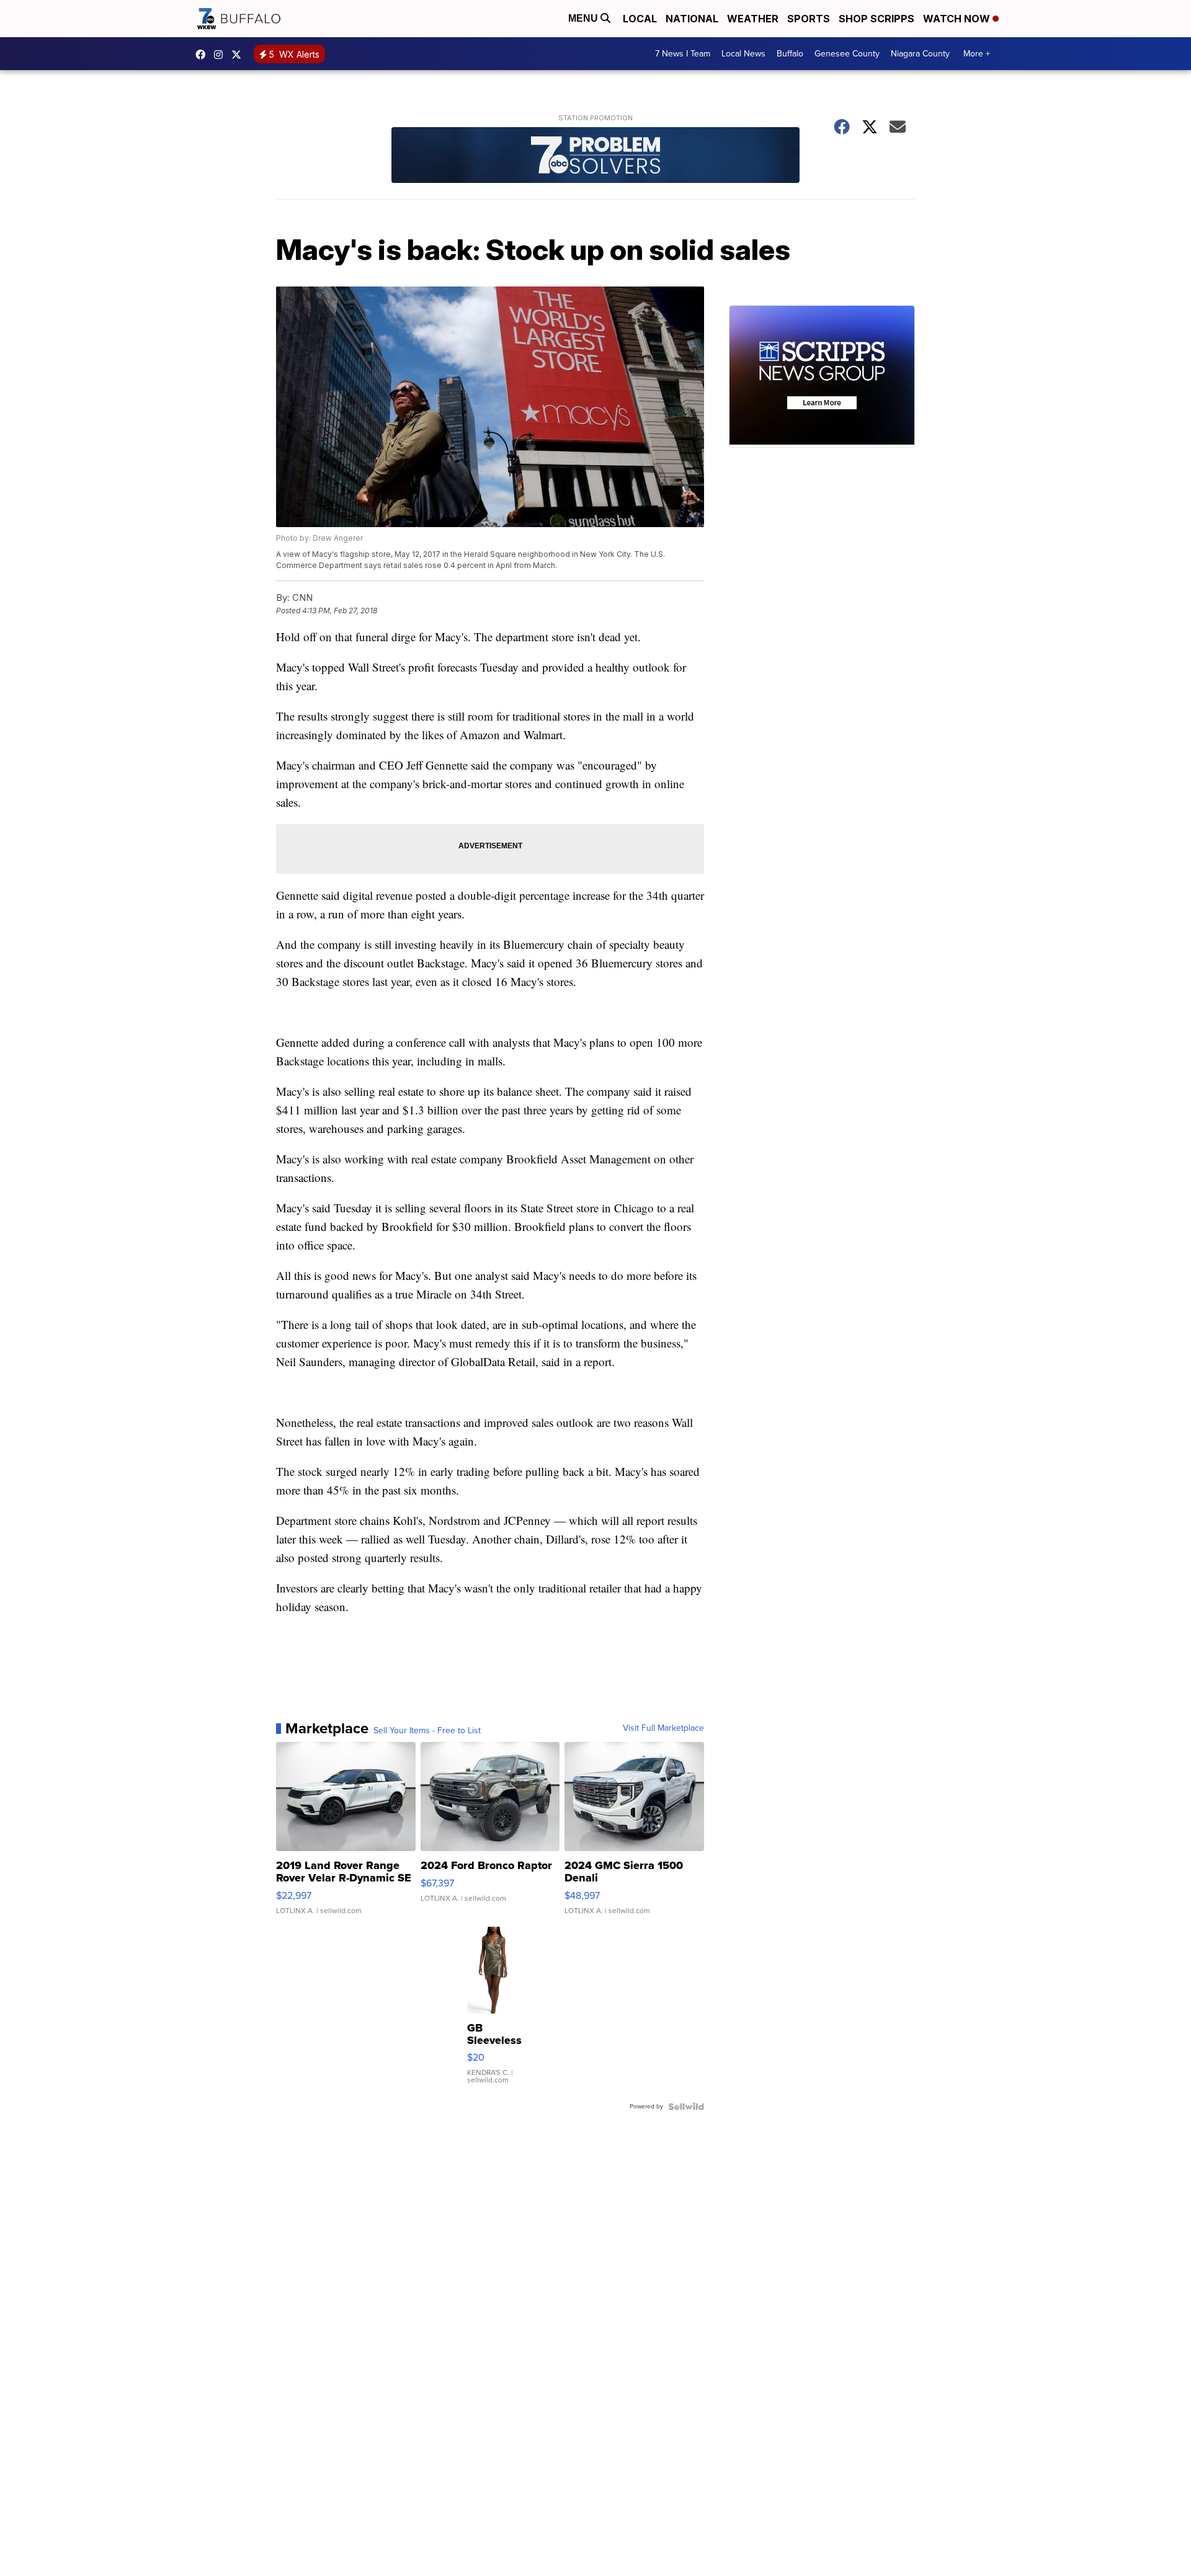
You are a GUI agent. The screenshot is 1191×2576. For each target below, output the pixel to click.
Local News (743, 54)
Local (640, 19)
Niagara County (920, 54)
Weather (753, 19)
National (692, 19)
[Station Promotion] (595, 157)
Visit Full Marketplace (663, 1728)
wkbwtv (203, 55)
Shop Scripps (877, 19)
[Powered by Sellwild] (686, 2107)
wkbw (221, 55)
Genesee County (847, 54)
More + (977, 54)
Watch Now (958, 19)
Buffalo (790, 54)
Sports (809, 19)
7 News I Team (683, 54)
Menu (584, 18)
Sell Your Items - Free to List (427, 1731)
